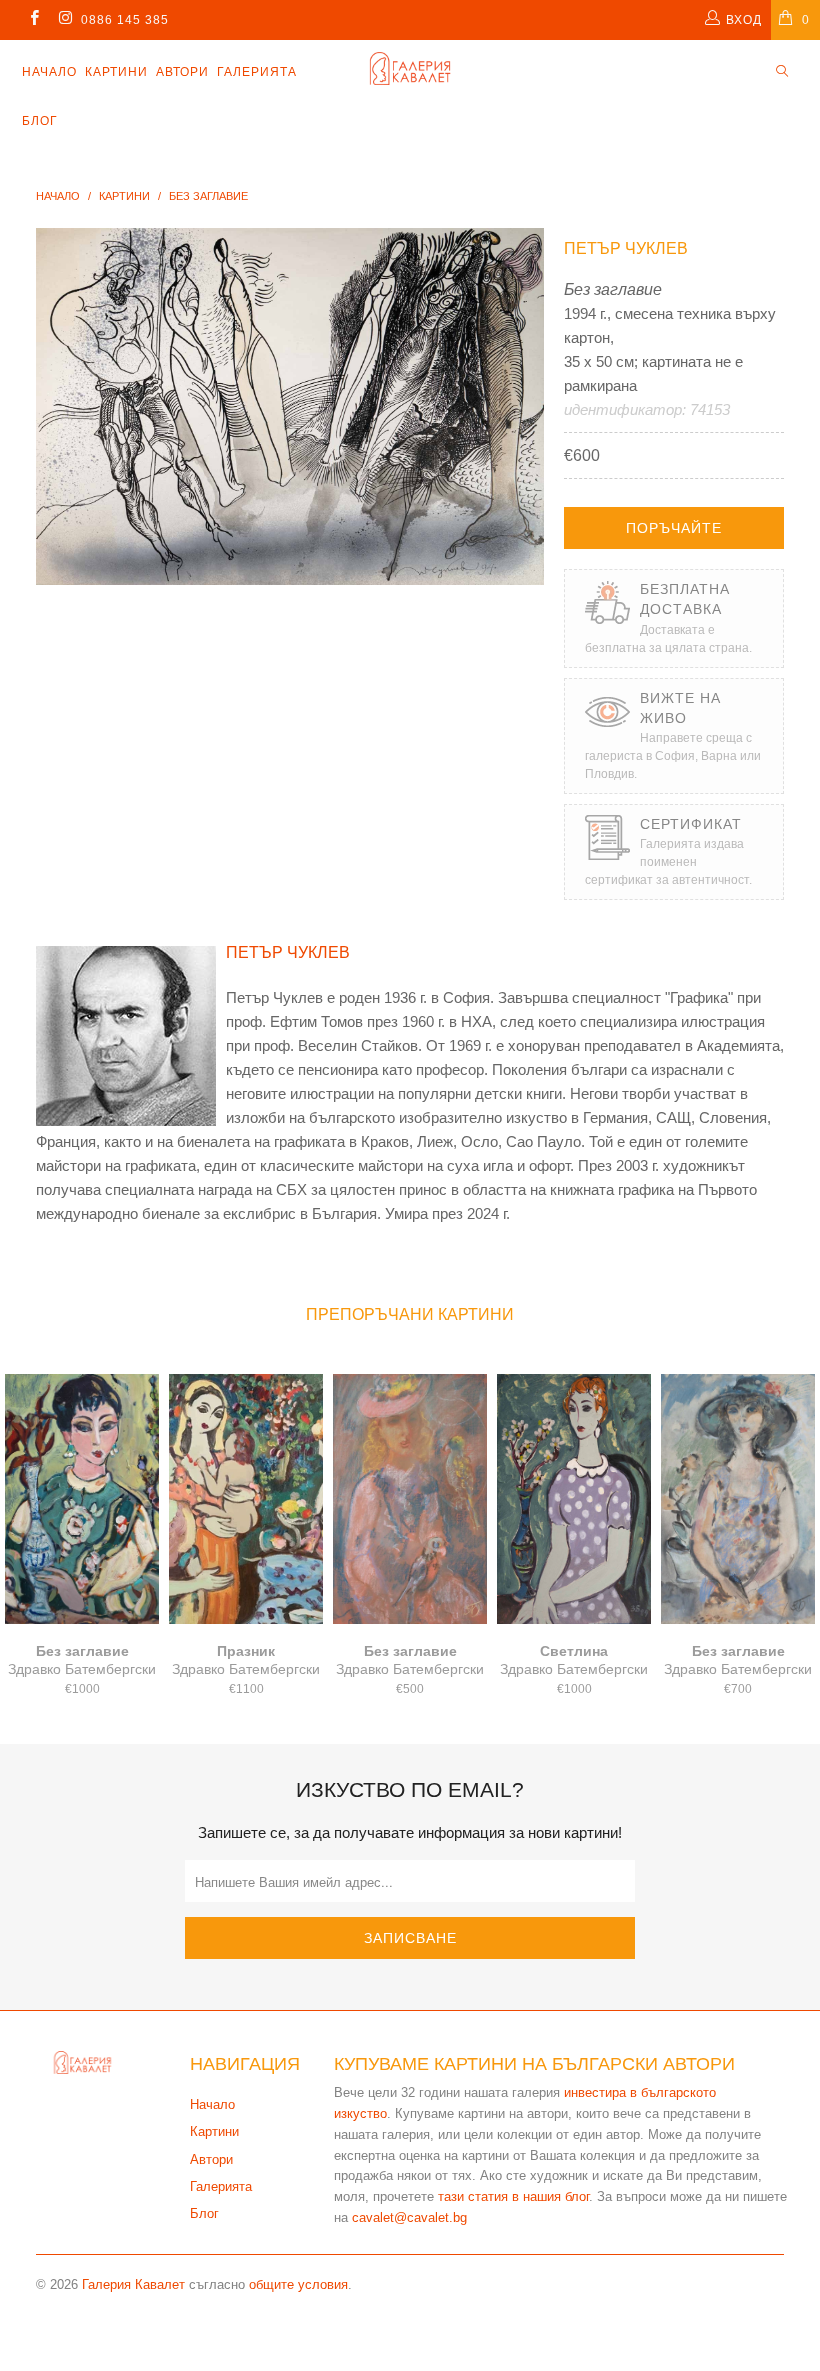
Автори (182, 72)
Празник (246, 1499)
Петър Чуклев (626, 248)
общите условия (298, 2284)
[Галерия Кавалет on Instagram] (64, 20)
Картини (116, 72)
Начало (49, 72)
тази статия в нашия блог (513, 2196)
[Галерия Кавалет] (409, 68)
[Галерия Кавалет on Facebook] (33, 20)
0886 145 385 (125, 20)
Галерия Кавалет (133, 2284)
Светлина (574, 1499)
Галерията (257, 72)
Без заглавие (82, 1499)
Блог (40, 121)
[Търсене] (782, 72)
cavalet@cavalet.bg (409, 2217)
